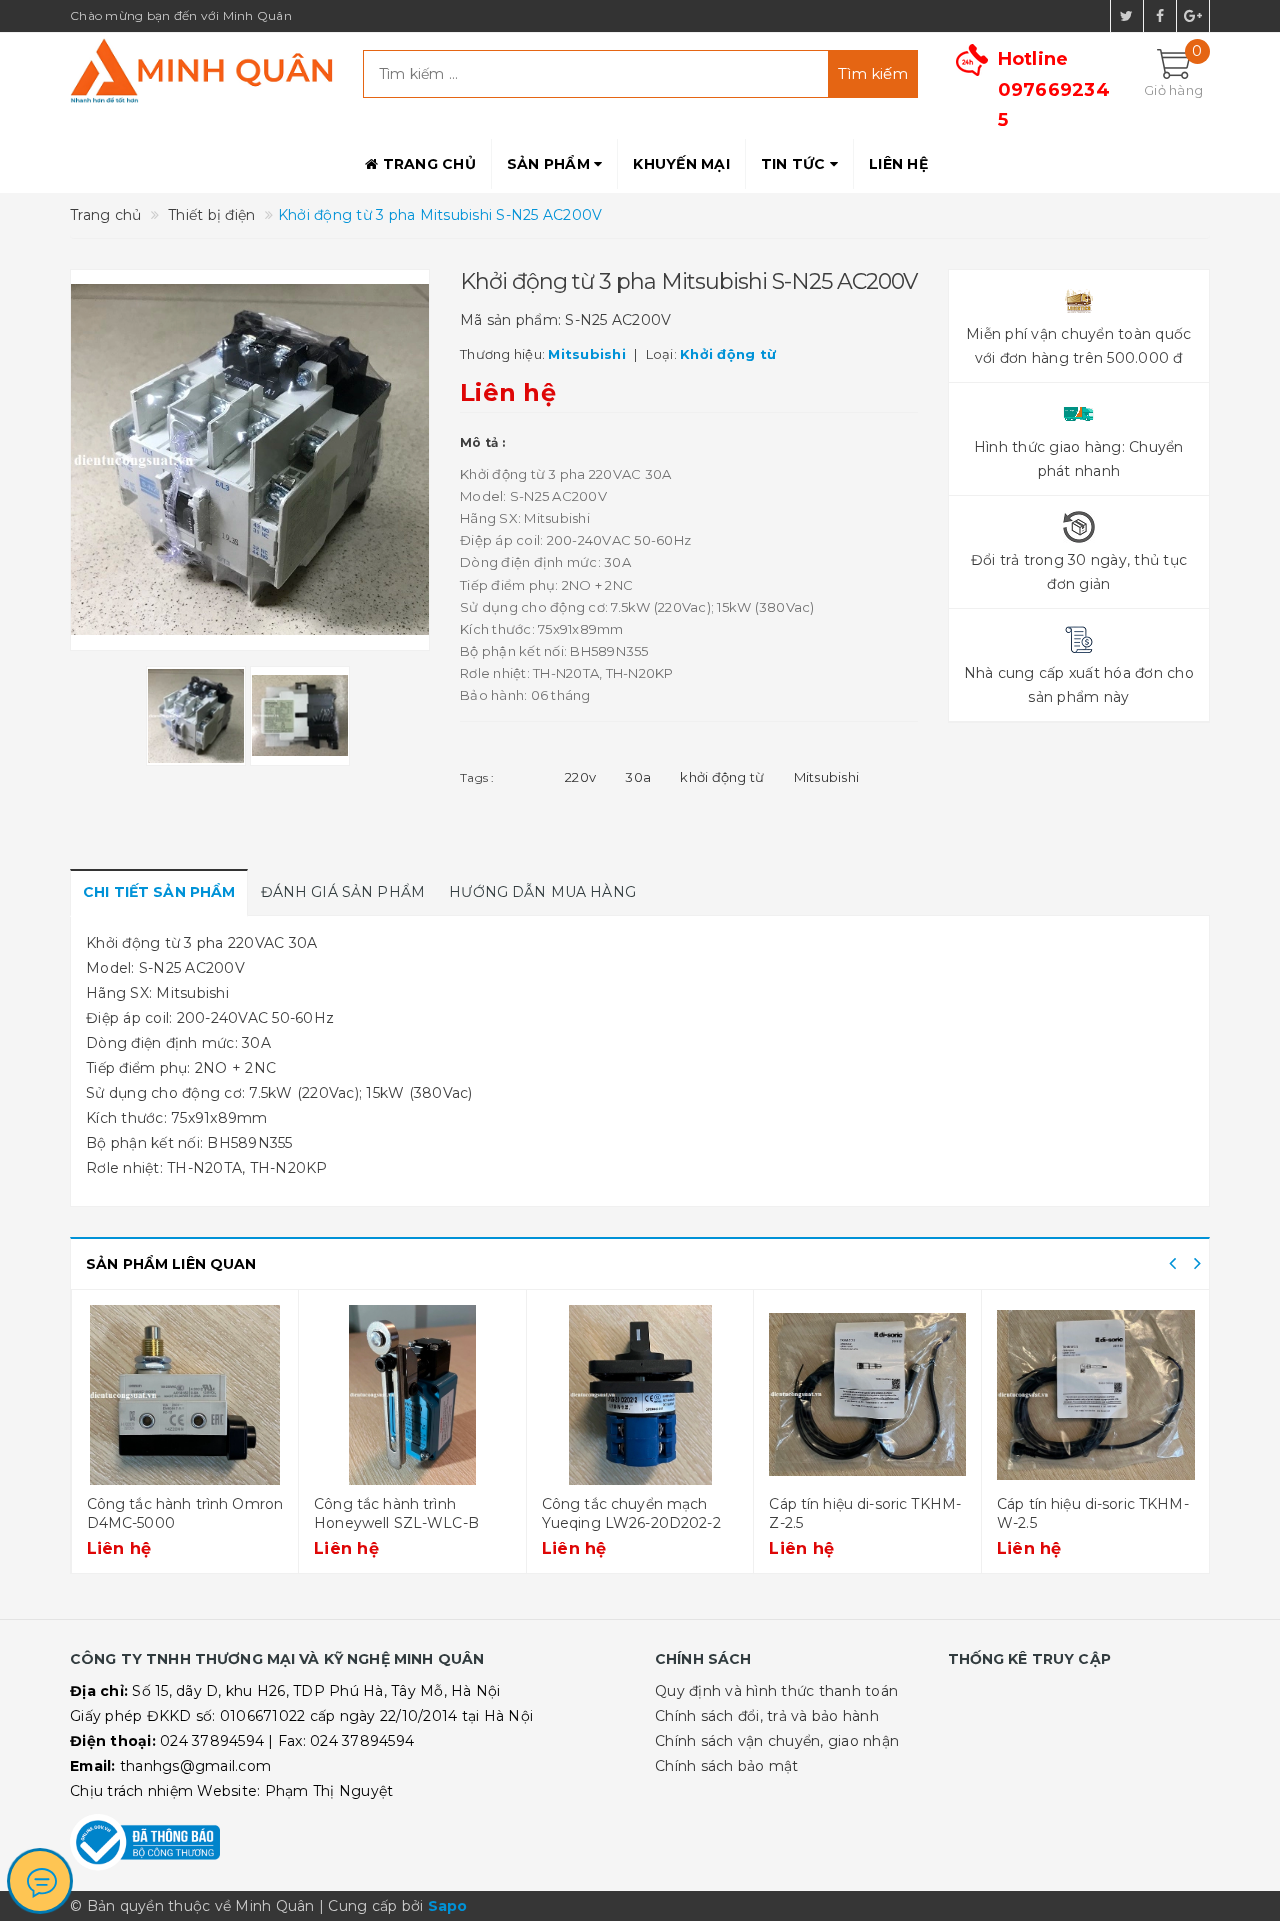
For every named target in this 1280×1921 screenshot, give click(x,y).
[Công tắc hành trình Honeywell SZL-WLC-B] (412, 1395)
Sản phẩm (550, 164)
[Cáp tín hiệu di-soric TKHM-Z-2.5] (867, 1395)
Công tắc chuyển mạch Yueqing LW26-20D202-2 (631, 1514)
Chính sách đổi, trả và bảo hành (767, 1716)
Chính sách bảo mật (727, 1766)
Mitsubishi (827, 777)
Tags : (477, 777)
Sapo (448, 1906)
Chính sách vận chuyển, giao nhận (777, 1741)
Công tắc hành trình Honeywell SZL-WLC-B (396, 1514)
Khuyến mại (681, 164)
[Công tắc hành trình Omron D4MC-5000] (185, 1395)
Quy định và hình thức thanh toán (776, 1691)
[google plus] (1193, 16)
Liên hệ (898, 164)
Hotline (1054, 89)
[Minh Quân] (201, 70)
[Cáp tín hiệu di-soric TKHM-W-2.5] (1096, 1395)
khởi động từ (722, 777)
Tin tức (795, 164)
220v (580, 777)
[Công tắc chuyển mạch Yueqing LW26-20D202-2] (640, 1395)
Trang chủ (427, 164)
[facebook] (1160, 16)
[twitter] (1127, 16)
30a (638, 777)
